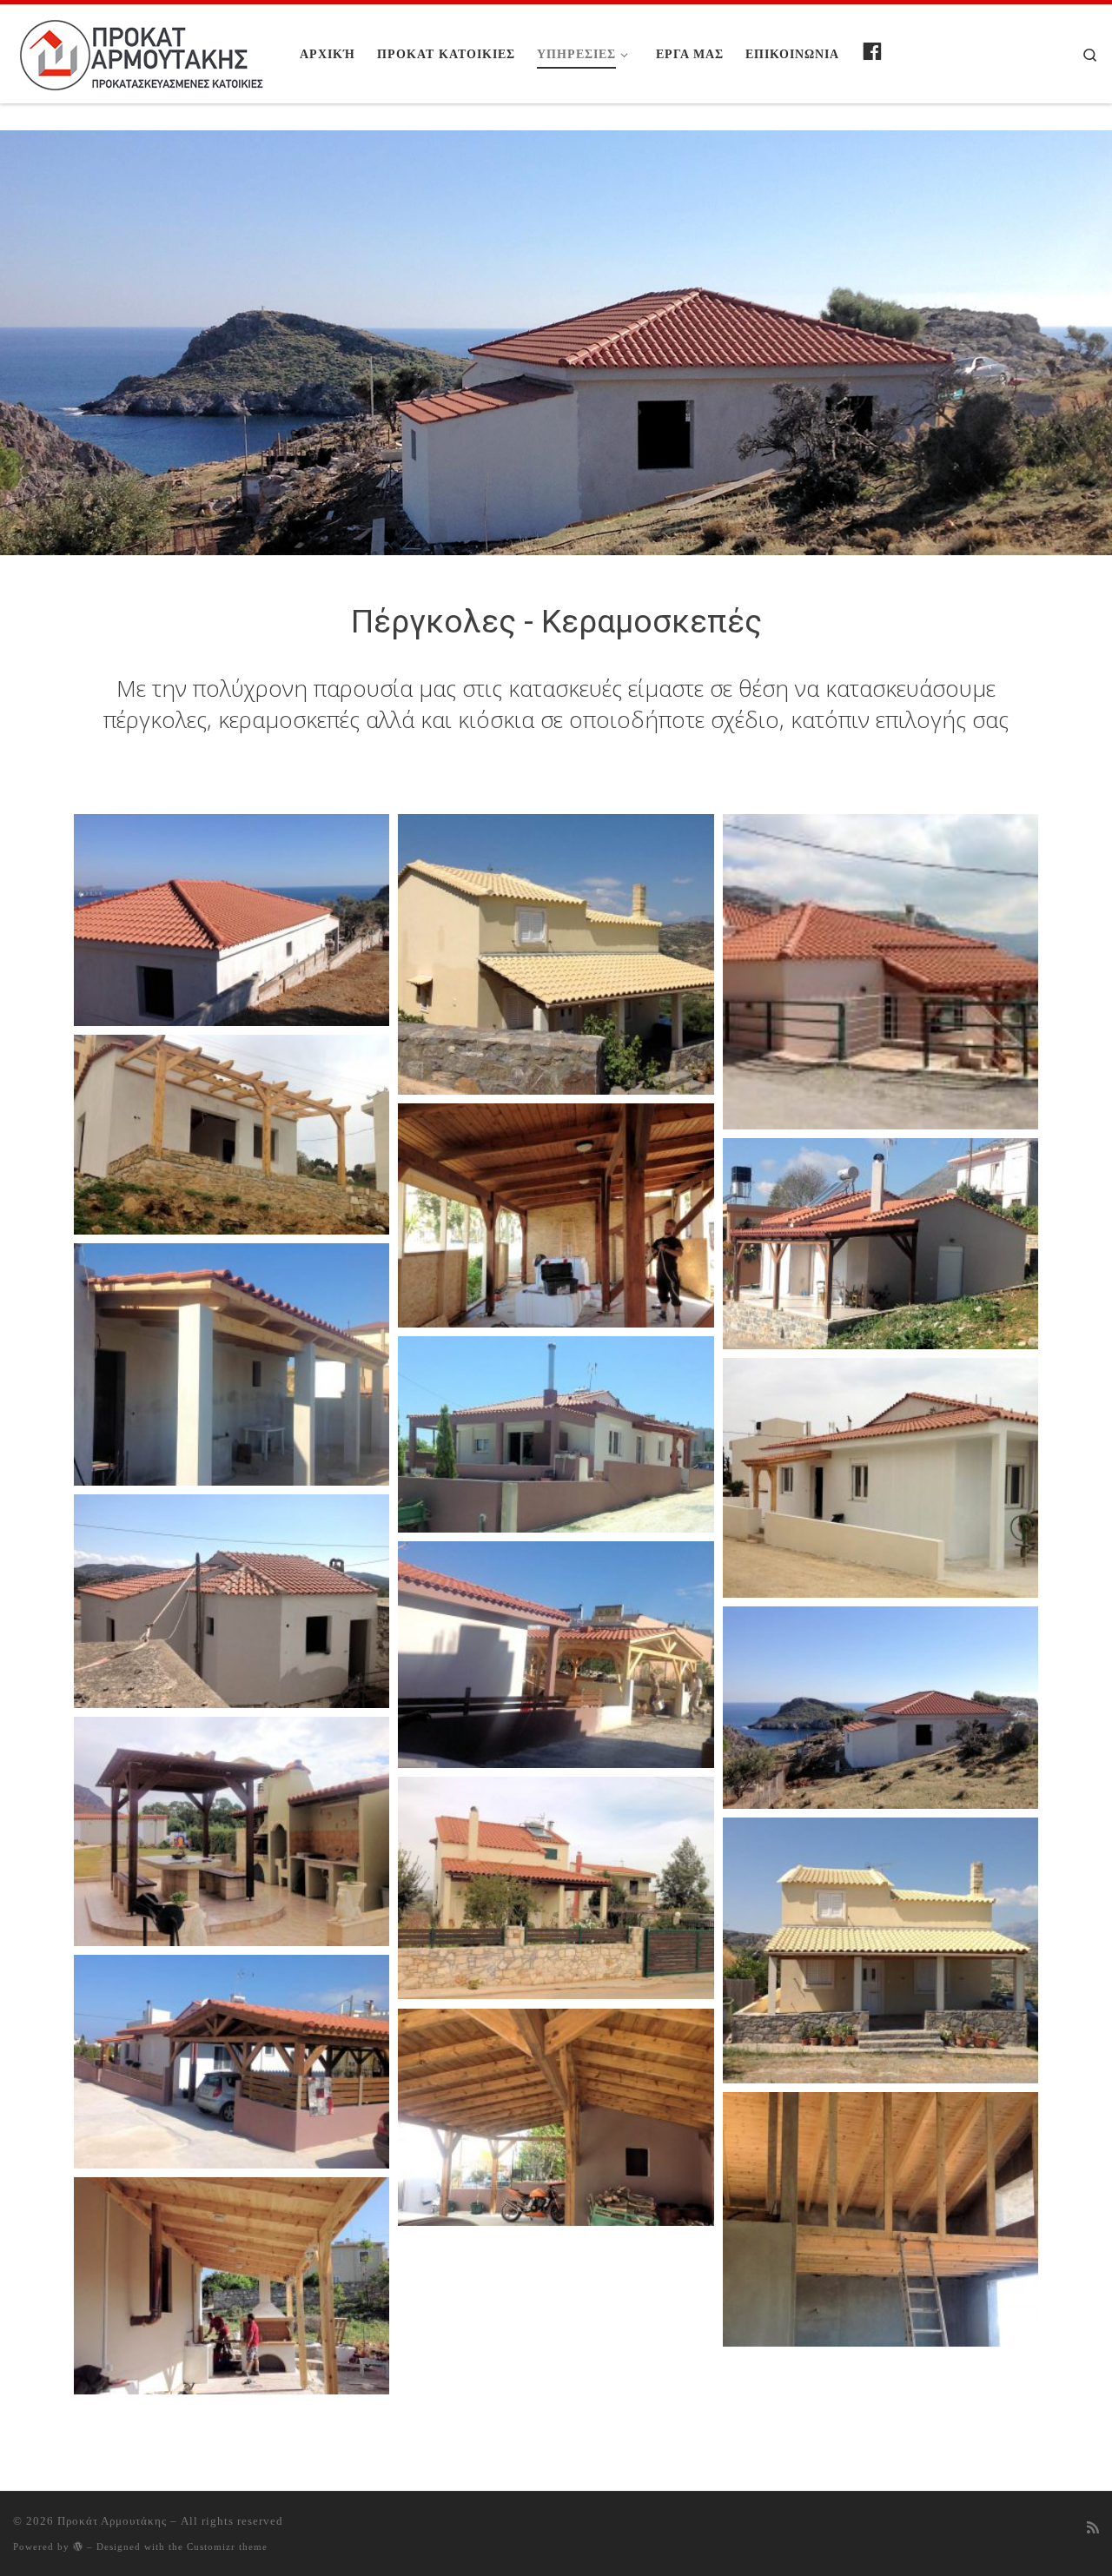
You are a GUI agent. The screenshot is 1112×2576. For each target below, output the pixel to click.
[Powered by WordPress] (78, 2546)
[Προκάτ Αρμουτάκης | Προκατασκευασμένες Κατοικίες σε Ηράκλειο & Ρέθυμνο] (143, 50)
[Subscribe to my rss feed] (1093, 2528)
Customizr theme (227, 2546)
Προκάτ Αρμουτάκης (112, 2521)
